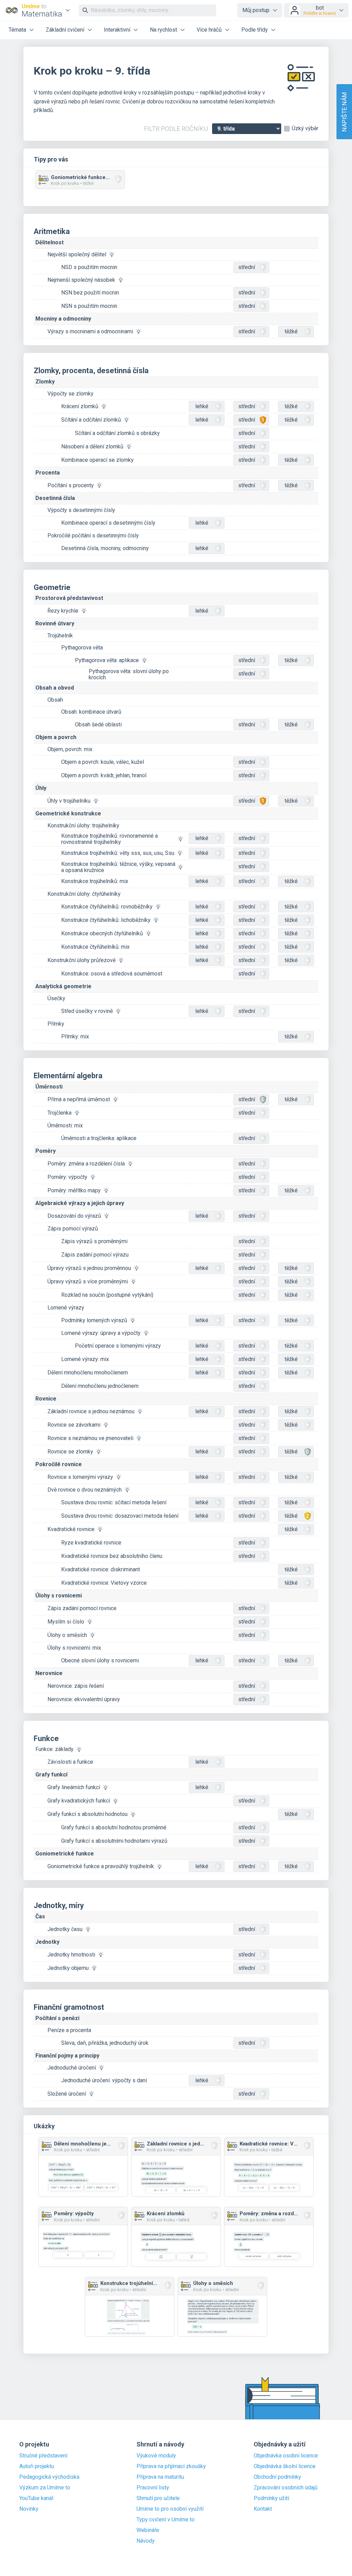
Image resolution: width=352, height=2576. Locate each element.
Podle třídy (255, 30)
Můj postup (256, 10)
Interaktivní (117, 30)
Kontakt (263, 2509)
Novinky (29, 2509)
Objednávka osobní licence (286, 2456)
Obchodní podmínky (277, 2477)
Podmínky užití (271, 2498)
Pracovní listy (153, 2488)
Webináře (148, 2530)
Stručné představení (43, 2456)
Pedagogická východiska (49, 2477)
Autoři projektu (37, 2466)
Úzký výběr (305, 129)
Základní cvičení (65, 30)
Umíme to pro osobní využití (170, 2509)
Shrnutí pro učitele (158, 2498)
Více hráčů (209, 30)
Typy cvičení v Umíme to (166, 2520)
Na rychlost (163, 30)
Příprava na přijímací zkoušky (171, 2466)
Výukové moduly (156, 2456)
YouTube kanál (36, 2498)
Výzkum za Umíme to (45, 2488)
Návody (146, 2541)
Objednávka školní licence (285, 2466)
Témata (17, 30)
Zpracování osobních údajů (286, 2488)
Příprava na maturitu (160, 2477)
